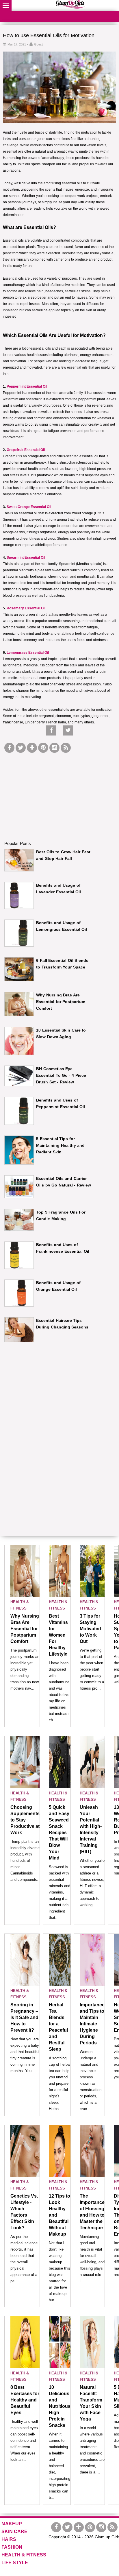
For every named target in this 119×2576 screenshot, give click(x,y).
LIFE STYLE (15, 2563)
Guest (38, 44)
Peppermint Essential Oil (27, 386)
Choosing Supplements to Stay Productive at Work (25, 1820)
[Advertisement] (48, 790)
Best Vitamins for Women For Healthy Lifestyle (58, 1635)
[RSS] (66, 748)
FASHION (12, 2547)
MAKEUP (12, 2524)
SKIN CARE (14, 2532)
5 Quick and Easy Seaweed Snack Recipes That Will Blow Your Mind (59, 1833)
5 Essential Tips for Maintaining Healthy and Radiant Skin (60, 1145)
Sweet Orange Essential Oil (29, 507)
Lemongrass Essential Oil (28, 653)
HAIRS (9, 2539)
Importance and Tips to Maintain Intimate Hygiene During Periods (92, 2024)
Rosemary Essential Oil (26, 608)
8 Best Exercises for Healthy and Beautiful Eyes (25, 2400)
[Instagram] (54, 748)
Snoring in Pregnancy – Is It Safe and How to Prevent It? (24, 2017)
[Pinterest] (43, 748)
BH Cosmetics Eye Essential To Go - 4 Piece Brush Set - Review (61, 1075)
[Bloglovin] (32, 748)
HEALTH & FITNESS (24, 2555)
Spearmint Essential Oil (26, 558)
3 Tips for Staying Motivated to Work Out (90, 1629)
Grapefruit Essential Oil (26, 450)
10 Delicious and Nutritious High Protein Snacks (60, 2406)
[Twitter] (21, 748)
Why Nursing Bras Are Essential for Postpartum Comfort (61, 1002)
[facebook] (9, 748)
